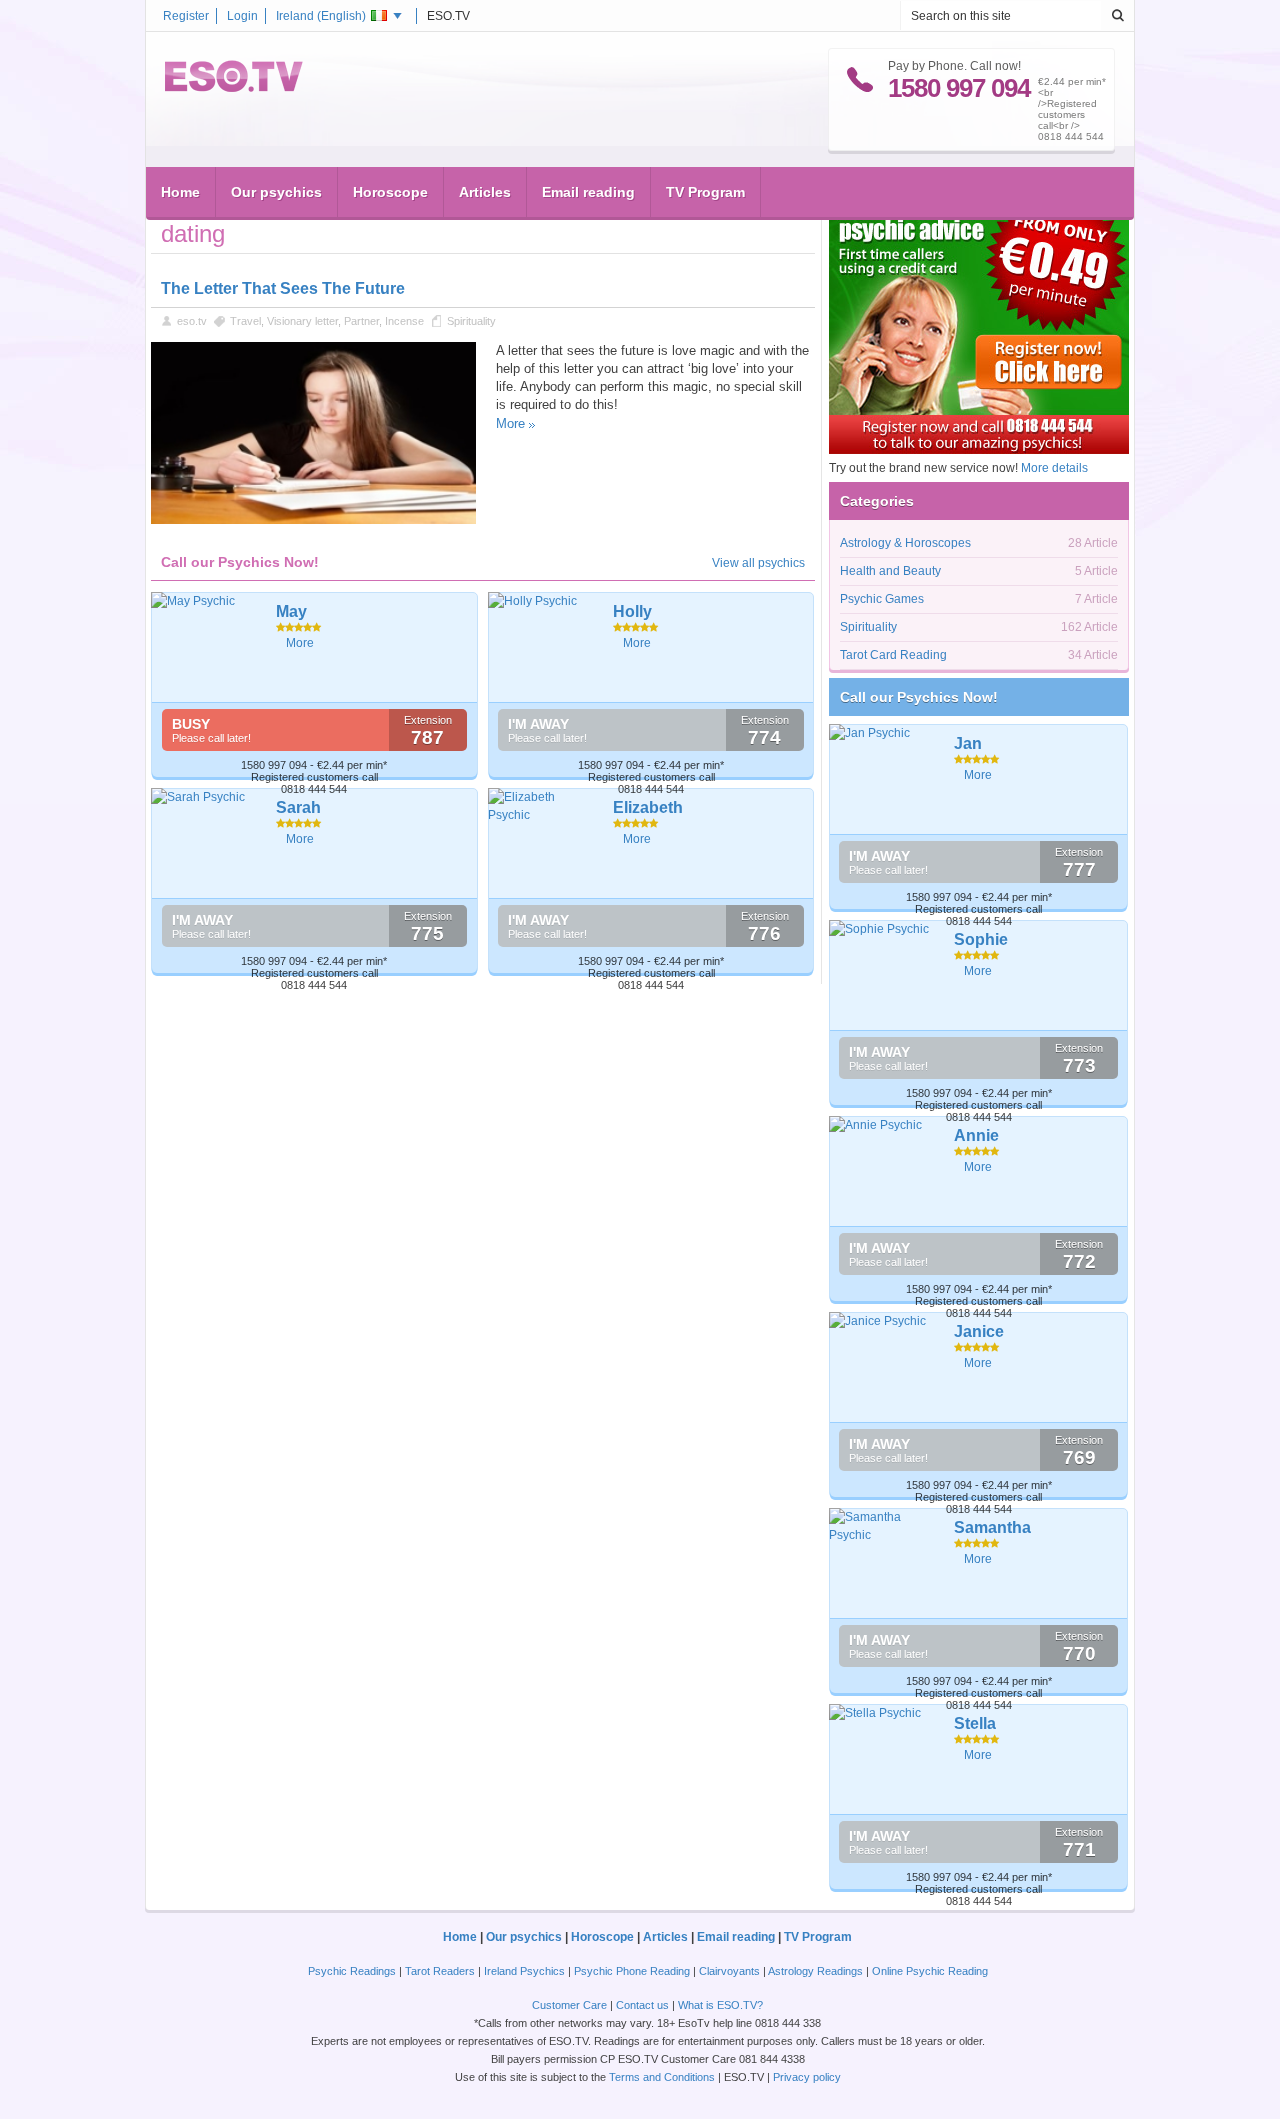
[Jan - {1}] (884, 779)
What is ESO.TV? (720, 2005)
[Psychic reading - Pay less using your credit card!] (979, 450)
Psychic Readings (352, 1971)
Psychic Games (882, 599)
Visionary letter (302, 321)
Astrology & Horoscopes (905, 543)
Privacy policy (807, 2077)
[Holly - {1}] (543, 647)
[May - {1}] (206, 647)
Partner (361, 321)
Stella (975, 1723)
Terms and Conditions (662, 2077)
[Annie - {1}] (884, 1171)
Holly (632, 611)
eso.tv (192, 321)
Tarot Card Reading (893, 655)
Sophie (981, 939)
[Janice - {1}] (884, 1367)
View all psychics (758, 563)
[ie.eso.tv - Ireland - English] (234, 88)
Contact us (642, 2005)
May (291, 611)
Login (242, 16)
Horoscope (390, 192)
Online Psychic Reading (930, 1971)
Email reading (588, 192)
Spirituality (471, 321)
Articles (485, 192)
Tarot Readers (440, 1971)
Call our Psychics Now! (919, 697)
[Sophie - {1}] (884, 975)
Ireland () (321, 16)
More (510, 423)
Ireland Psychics (524, 1971)
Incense (404, 321)
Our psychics (276, 192)
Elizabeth (648, 807)
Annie (976, 1135)
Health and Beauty (890, 571)
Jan (968, 743)
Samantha (992, 1527)
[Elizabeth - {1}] (543, 843)
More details (1054, 468)
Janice (979, 1331)
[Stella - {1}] (884, 1759)
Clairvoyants (729, 1971)
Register (186, 16)
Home (180, 192)
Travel (245, 321)
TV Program (705, 192)
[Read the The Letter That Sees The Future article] (313, 520)
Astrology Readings (815, 1971)
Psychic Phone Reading (632, 1971)
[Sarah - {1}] (206, 843)
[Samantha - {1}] (884, 1563)
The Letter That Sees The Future (283, 288)
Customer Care (569, 2005)
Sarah (298, 807)
